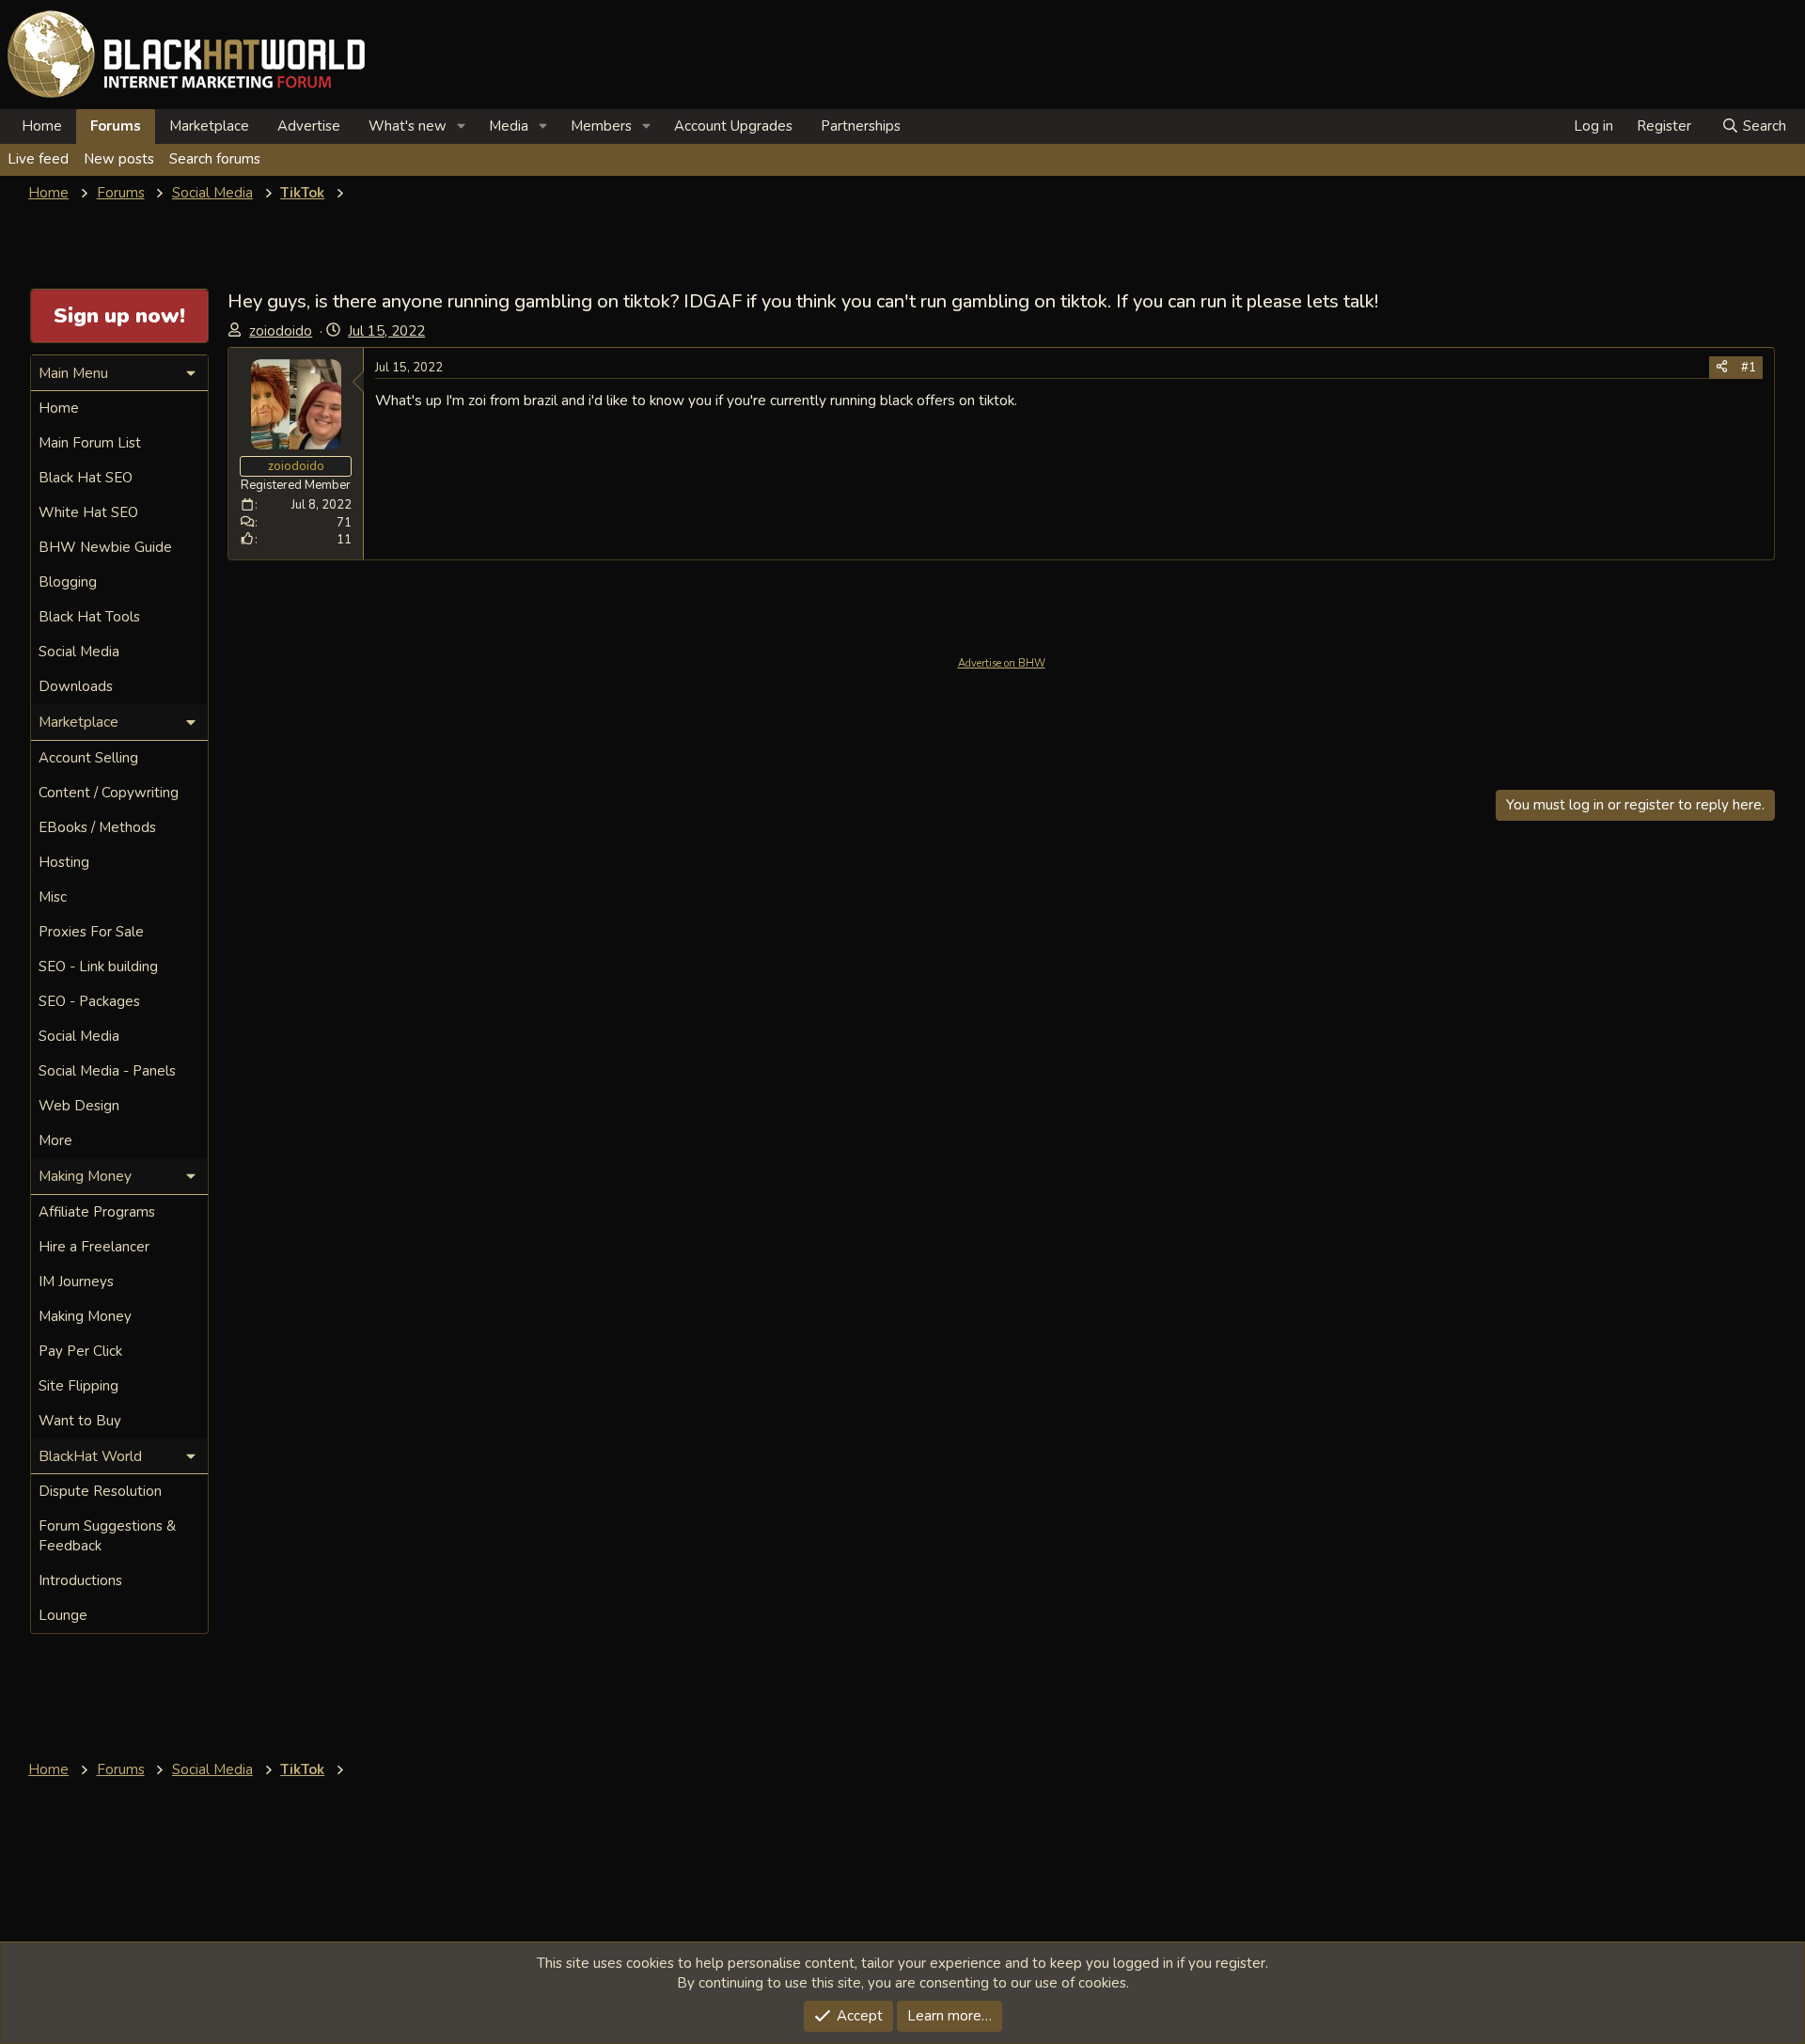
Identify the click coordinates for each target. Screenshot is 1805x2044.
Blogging (68, 582)
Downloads (76, 686)
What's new (408, 126)
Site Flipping (78, 1386)
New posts (119, 159)
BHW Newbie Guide (105, 547)
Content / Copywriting (109, 793)
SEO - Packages (89, 1001)
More (55, 1140)
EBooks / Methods (97, 827)
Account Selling (88, 758)
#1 (1749, 368)
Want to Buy (80, 1421)
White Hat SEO (88, 512)
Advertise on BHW (1002, 663)
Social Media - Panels (107, 1071)
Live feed (38, 159)
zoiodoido (281, 331)
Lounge (63, 1615)
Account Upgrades (733, 126)
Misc (53, 897)
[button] (462, 126)
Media (509, 126)
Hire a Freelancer (94, 1247)
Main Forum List (90, 443)
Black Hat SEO (86, 478)
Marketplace (209, 126)
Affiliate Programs (97, 1212)
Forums (116, 126)
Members (601, 126)
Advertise (309, 126)
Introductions (80, 1580)
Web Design (79, 1106)
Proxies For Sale (91, 932)
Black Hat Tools (89, 617)
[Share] (1722, 368)
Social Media (79, 652)
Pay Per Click (80, 1351)
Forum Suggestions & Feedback (107, 1536)
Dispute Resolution (100, 1491)
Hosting (64, 862)
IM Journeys (76, 1281)
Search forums (215, 159)
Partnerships (861, 126)
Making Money (85, 1316)
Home (42, 126)
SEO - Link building (98, 967)
